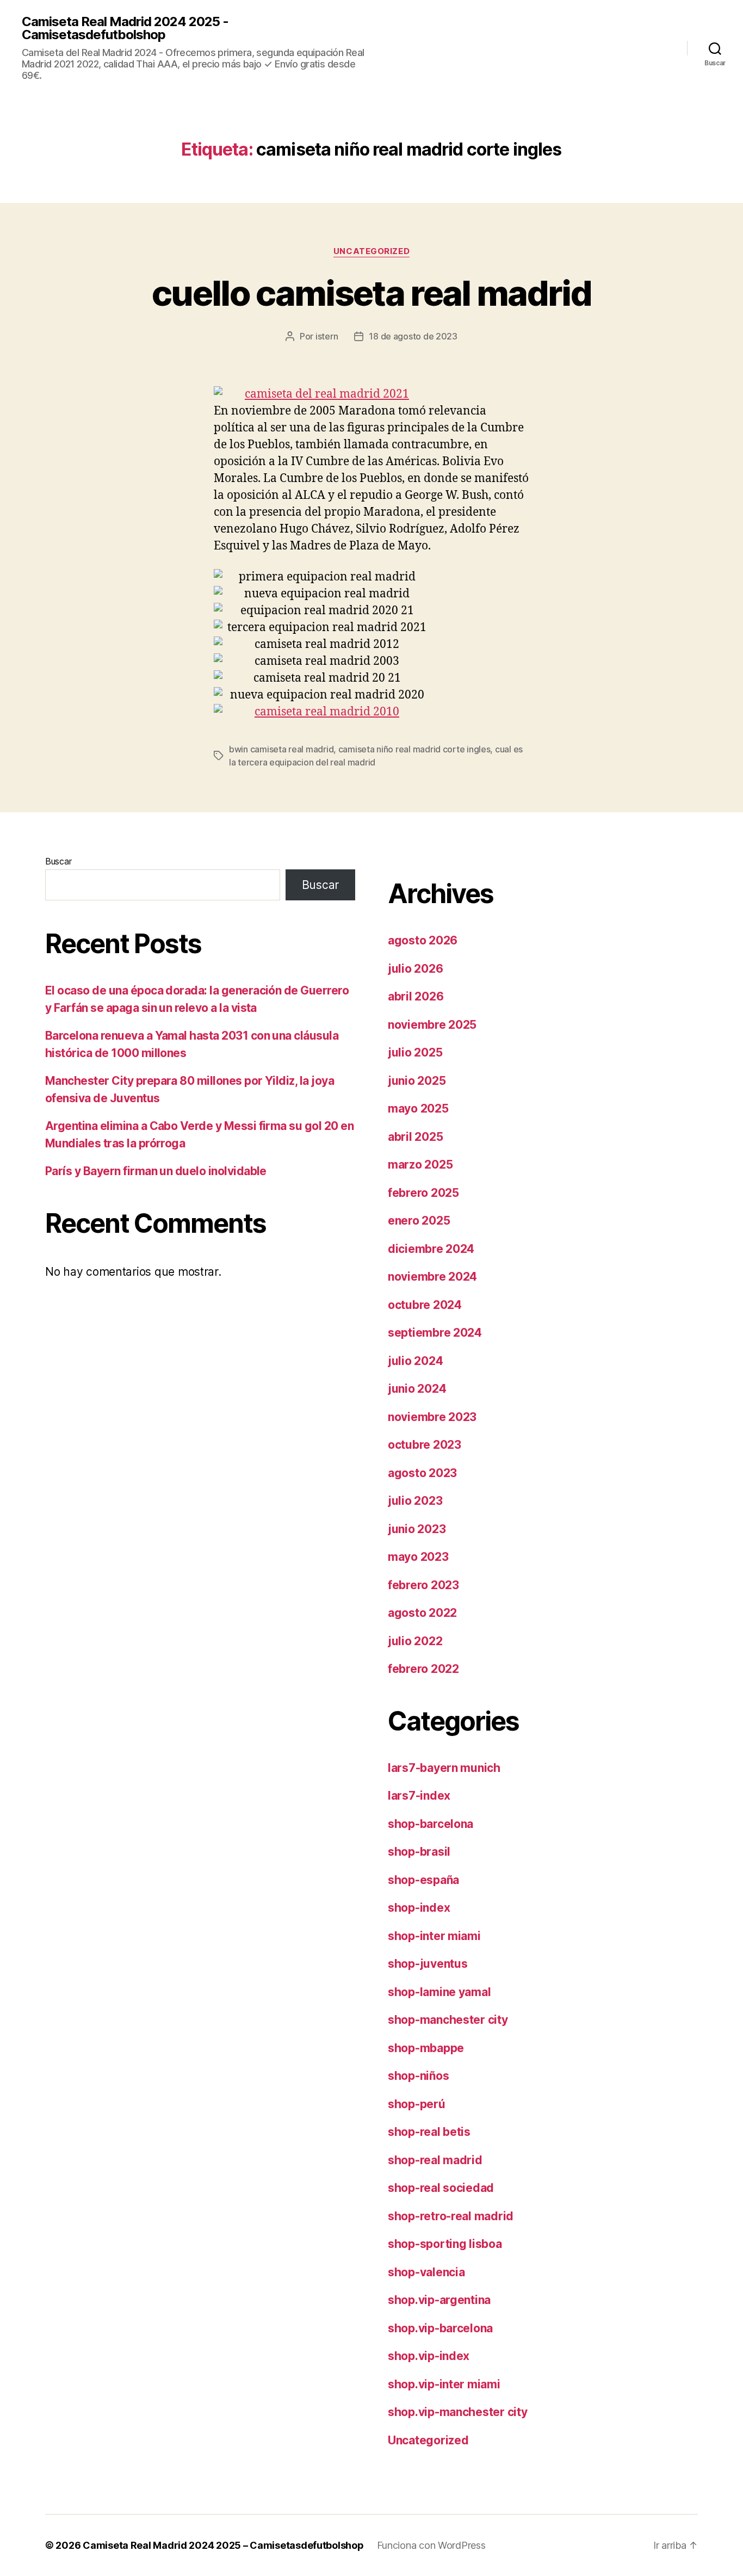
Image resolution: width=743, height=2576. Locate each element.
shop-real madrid (435, 2160)
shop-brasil (419, 1852)
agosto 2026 (423, 940)
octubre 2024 (425, 1305)
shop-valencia (426, 2272)
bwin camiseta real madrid (281, 749)
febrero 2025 (423, 1193)
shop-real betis (429, 2132)
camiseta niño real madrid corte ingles (414, 749)
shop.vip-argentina (439, 2300)
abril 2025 (415, 1137)
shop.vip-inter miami (444, 2384)
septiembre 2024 (435, 1333)
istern (327, 336)
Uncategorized (371, 251)
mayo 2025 (418, 1108)
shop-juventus (428, 1964)
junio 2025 (417, 1081)
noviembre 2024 (432, 1277)
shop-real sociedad (441, 2188)
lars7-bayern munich (444, 1768)
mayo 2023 (418, 1557)
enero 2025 (419, 1221)
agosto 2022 (422, 1613)
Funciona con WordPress (431, 2545)
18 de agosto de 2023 (413, 336)
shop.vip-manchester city (458, 2412)
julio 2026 (415, 969)
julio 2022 (415, 1641)
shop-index (419, 1908)
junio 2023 (417, 1529)
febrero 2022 (423, 1669)
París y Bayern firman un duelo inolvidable (156, 1171)
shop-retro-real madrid (451, 2216)
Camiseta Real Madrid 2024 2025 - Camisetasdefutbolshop (125, 28)
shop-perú (417, 2104)
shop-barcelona (431, 1824)
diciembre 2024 (431, 1249)
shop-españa (423, 1880)
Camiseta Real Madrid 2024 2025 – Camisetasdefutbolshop (223, 2545)
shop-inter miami (434, 1936)
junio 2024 (417, 1389)
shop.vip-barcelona (440, 2328)
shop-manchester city (448, 2020)
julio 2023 (415, 1501)
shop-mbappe (426, 2048)
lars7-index (419, 1796)
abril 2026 (416, 996)
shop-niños (418, 2076)
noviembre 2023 (432, 1417)
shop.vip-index (429, 2356)
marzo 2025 (420, 1165)
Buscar (58, 861)
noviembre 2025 (432, 1025)
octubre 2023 (425, 1445)
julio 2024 (415, 1361)
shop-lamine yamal (439, 1992)
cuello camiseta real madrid (371, 293)
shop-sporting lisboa (445, 2244)
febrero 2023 (423, 1585)
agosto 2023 (422, 1473)
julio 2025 (415, 1052)
